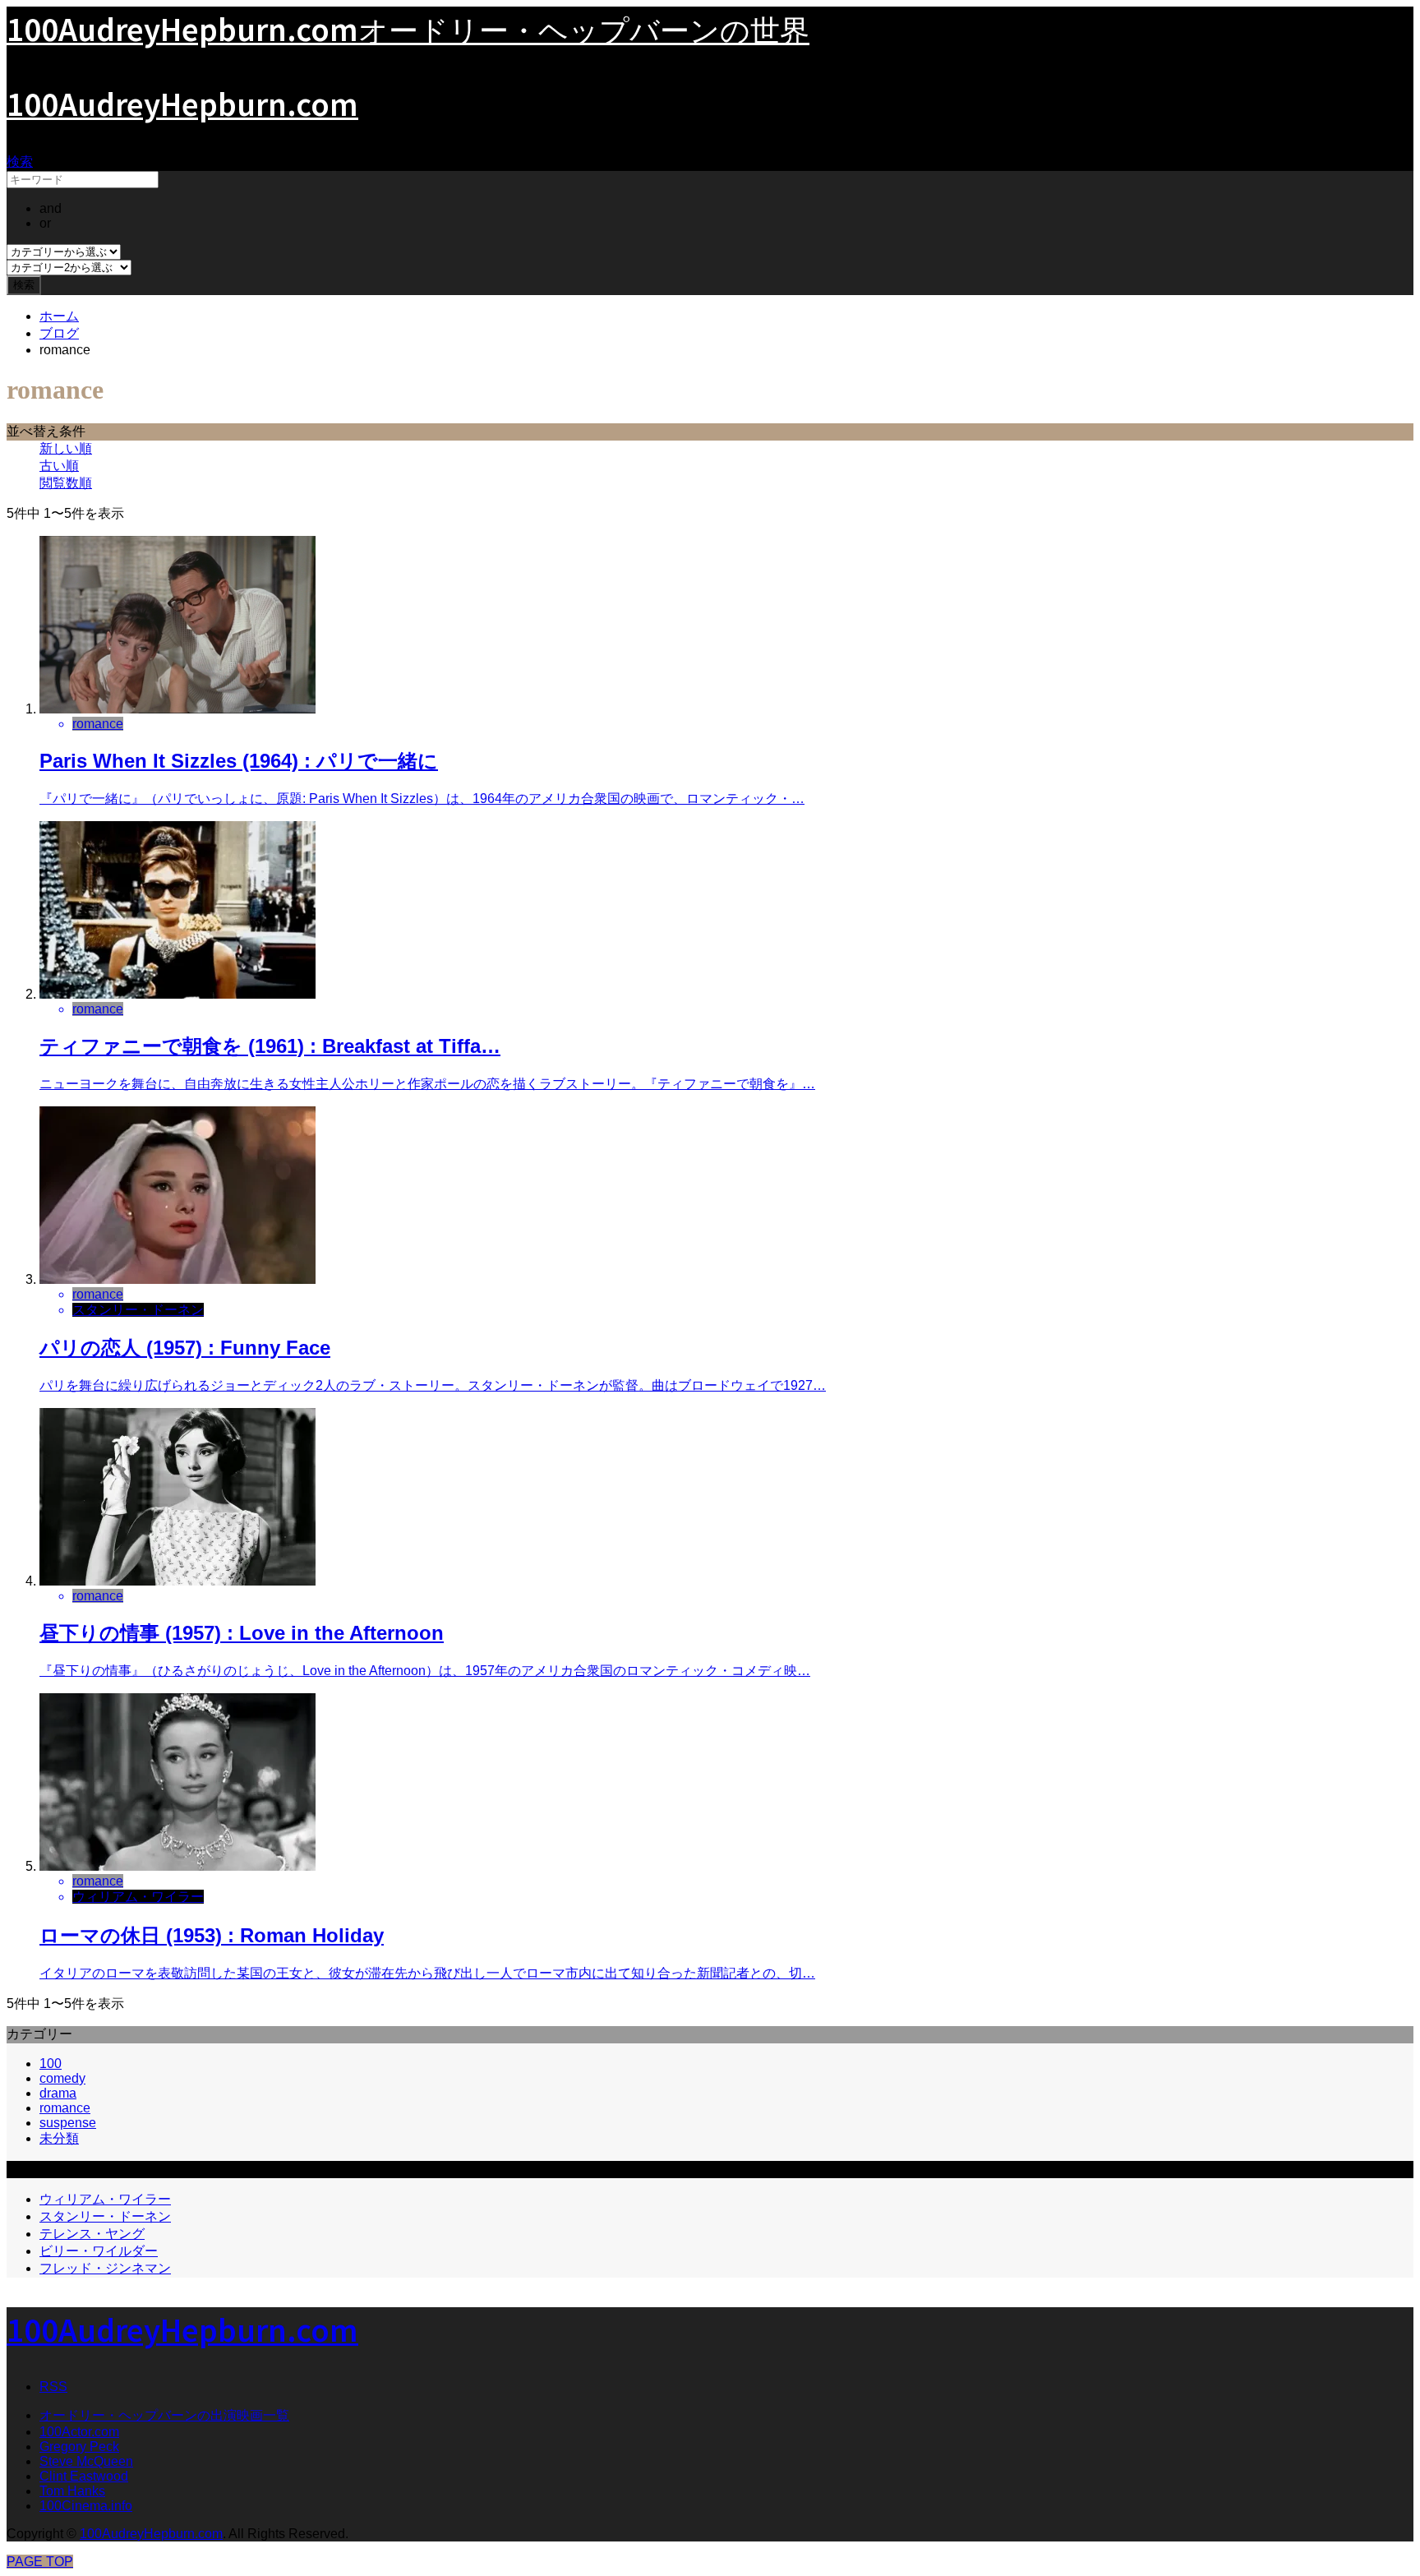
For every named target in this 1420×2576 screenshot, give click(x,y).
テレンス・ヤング (92, 2234)
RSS (53, 2387)
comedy (62, 2078)
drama (58, 2093)
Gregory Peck (79, 2447)
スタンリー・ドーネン (105, 2216)
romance (65, 2108)
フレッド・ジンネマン (105, 2268)
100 (51, 2064)
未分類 (59, 2138)
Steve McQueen (86, 2461)
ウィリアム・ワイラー (105, 2199)
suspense (68, 2123)
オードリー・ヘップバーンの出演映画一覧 (164, 2415)
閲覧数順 (66, 483)
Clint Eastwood (84, 2476)
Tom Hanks (72, 2491)
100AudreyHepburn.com (182, 103)
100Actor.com (79, 2432)
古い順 (59, 466)
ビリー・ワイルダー (99, 2251)
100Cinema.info (86, 2506)
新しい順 (66, 448)
